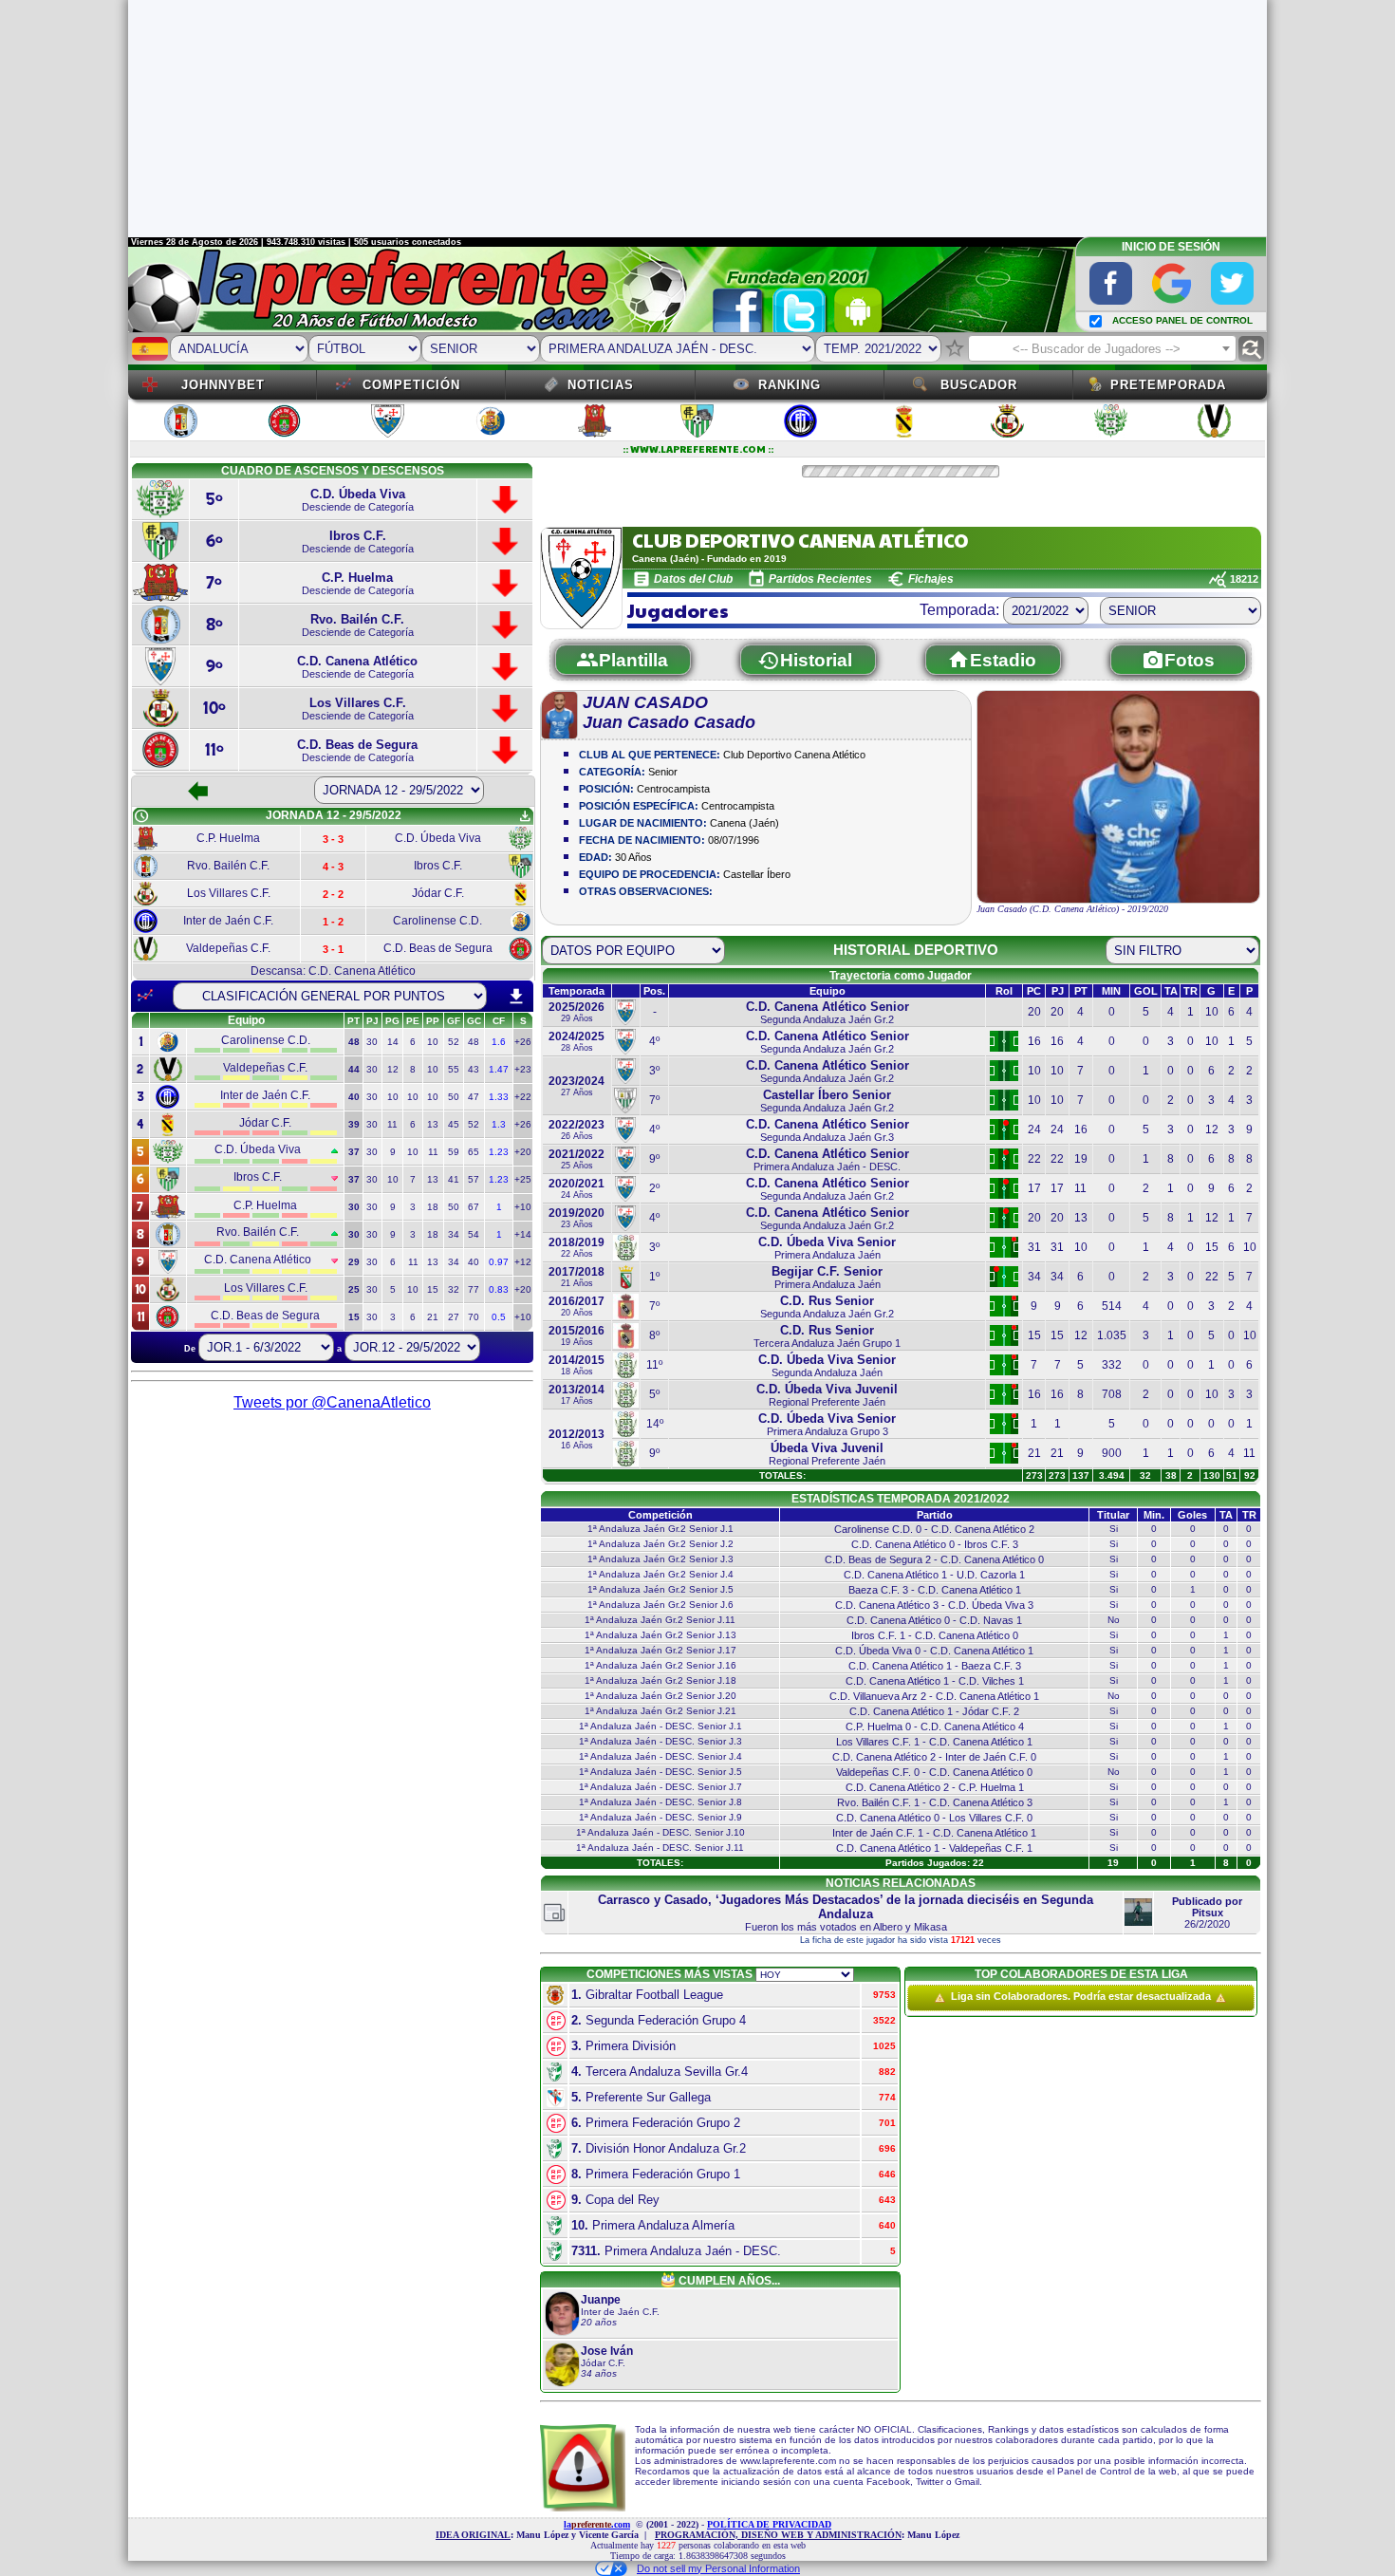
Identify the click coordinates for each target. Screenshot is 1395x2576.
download (516, 997)
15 (433, 1289)
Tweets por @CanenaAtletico (332, 1402)
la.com (597, 2524)
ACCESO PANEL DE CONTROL (1182, 320)
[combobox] (1102, 348)
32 (454, 1289)
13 (433, 1124)
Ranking (790, 385)
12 (393, 1069)
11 (392, 1124)
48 (474, 1042)
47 (474, 1097)
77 (474, 1289)
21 (433, 1317)
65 (474, 1152)
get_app (525, 816)
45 (454, 1124)
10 (433, 1042)
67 (474, 1207)
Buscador (979, 385)
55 (454, 1069)
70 (474, 1317)
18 (433, 1207)
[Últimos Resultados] (145, 996)
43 (474, 1069)
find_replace (1251, 349)
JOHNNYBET (223, 385)
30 (372, 1042)
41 (454, 1179)
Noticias (601, 385)
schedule (141, 816)
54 (474, 1234)
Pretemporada (1168, 385)
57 (474, 1179)
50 (454, 1097)
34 (454, 1234)
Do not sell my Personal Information (718, 2568)
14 (393, 1042)
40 (474, 1262)
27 (454, 1317)
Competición (411, 385)
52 (454, 1042)
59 (454, 1152)
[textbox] (1102, 349)
